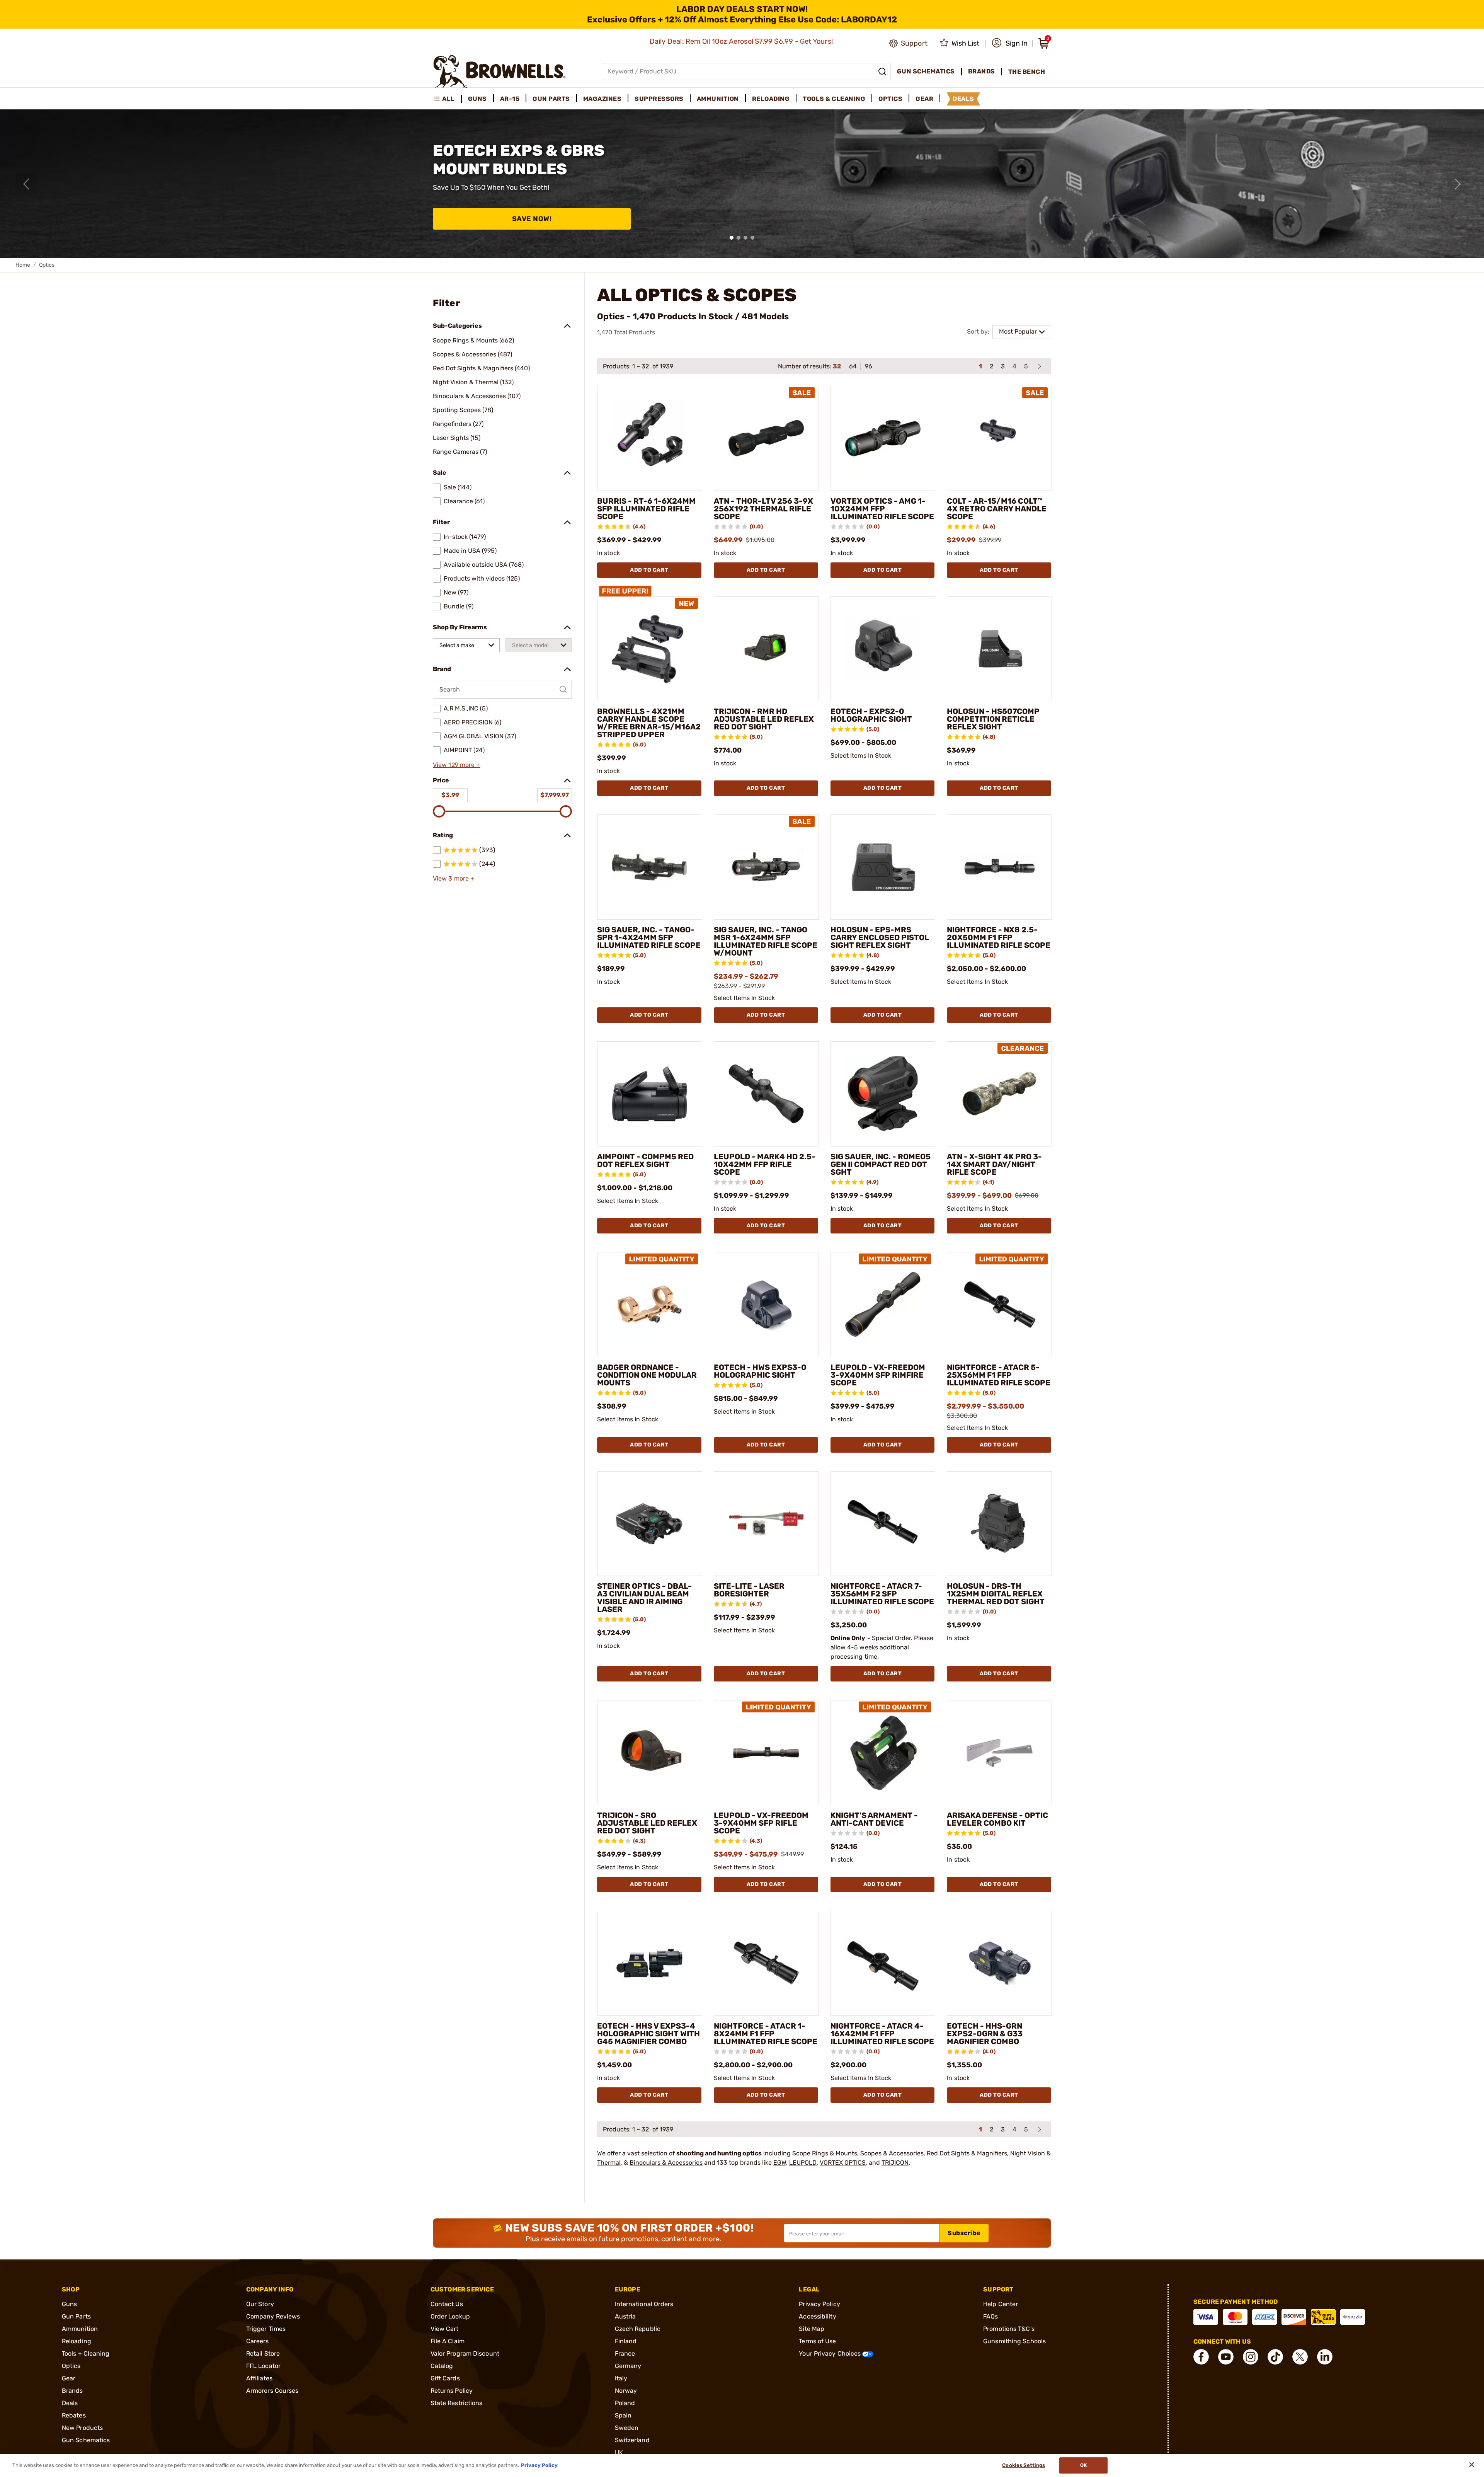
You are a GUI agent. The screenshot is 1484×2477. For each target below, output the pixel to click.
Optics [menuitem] (890, 99)
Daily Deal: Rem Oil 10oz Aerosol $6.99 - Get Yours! (742, 41)
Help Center (1001, 2304)
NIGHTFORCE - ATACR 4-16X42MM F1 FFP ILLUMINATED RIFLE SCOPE (882, 2034)
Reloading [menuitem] (771, 99)
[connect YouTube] (1226, 2357)
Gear (69, 2378)
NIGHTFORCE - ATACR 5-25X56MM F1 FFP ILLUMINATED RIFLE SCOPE (999, 1375)
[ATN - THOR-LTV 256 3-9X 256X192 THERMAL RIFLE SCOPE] (766, 438)
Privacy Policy (819, 2304)
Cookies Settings (1024, 2465)
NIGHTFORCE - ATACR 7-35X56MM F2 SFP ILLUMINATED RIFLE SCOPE (882, 1594)
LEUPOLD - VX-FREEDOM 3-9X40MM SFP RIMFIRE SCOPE (878, 1375)
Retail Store (263, 2353)
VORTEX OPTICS (843, 2163)
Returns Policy (452, 2391)
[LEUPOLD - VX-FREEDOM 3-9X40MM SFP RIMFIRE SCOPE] (883, 1305)
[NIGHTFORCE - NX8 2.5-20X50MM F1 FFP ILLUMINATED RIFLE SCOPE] (999, 867)
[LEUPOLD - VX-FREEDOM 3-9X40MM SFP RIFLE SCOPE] (766, 1753)
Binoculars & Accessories (666, 2163)
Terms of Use (817, 2341)
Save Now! (532, 219)
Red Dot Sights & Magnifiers (967, 2153)
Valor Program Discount (465, 2353)
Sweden (627, 2428)
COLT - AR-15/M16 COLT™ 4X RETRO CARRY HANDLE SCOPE (997, 509)
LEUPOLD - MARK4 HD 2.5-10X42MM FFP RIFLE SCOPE (765, 1164)
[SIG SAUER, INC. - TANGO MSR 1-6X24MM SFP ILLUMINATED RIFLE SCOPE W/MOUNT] (766, 867)
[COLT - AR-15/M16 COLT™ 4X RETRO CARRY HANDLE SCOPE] (999, 438)
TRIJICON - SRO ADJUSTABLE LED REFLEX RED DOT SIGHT (647, 1823)
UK (619, 2452)
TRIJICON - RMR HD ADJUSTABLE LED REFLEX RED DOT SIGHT (764, 719)
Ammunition (80, 2329)
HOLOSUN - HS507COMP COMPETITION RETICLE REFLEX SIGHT (993, 719)
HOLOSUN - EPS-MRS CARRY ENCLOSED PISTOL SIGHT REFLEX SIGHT (880, 937)
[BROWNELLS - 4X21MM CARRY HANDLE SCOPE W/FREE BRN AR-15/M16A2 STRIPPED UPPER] (650, 649)
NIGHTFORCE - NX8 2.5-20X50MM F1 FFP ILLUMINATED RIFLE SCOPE (999, 937)
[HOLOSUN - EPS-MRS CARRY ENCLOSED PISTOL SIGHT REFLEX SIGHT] (883, 867)
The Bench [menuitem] (1027, 72)
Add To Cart (649, 570)
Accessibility (817, 2316)
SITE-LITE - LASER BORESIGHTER (749, 1590)
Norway (626, 2391)
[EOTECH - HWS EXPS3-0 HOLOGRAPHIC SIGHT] (766, 1305)
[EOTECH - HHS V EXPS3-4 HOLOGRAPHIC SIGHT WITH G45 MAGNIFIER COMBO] (650, 1963)
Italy (621, 2378)
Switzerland (632, 2440)
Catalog (442, 2366)
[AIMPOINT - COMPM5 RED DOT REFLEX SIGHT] (650, 1094)
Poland (625, 2403)
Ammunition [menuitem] (718, 99)
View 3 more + (454, 878)
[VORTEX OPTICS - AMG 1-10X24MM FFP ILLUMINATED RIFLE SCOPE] (883, 438)
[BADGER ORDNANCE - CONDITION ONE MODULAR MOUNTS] (650, 1305)
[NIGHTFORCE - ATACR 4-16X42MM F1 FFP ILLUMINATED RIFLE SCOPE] (883, 1963)
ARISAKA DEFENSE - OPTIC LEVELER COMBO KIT (997, 1819)
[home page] (499, 71)
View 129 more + (457, 765)
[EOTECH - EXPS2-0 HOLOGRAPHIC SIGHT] (883, 649)
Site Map (812, 2329)
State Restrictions (457, 2403)
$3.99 (450, 795)
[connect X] (1300, 2357)
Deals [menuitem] (963, 99)
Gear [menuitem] (924, 99)
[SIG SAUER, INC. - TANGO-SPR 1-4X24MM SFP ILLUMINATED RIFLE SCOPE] (650, 867)
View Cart (445, 2329)
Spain (623, 2415)
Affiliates (259, 2378)
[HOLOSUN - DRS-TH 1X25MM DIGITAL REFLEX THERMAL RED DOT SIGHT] (999, 1524)
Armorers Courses (272, 2391)
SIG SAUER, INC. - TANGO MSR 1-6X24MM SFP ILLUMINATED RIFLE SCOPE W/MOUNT (766, 941)
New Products (82, 2428)
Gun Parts (76, 2316)
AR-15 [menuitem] (510, 99)
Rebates (74, 2415)
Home (23, 265)
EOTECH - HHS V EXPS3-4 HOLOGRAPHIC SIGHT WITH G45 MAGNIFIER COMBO (648, 2034)
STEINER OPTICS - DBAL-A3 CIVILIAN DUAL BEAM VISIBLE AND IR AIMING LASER (644, 1598)
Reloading (77, 2341)
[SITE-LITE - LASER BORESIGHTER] (766, 1524)
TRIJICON (895, 2163)
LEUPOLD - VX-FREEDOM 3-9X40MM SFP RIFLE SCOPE (761, 1823)
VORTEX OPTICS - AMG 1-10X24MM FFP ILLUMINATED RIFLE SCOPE (882, 509)
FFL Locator (263, 2366)
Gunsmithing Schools (1014, 2341)
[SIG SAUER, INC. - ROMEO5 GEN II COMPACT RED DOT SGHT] (883, 1094)
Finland (626, 2341)
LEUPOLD (803, 2163)
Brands (72, 2391)
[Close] (1472, 2465)
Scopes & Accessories (892, 2153)
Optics (71, 2366)
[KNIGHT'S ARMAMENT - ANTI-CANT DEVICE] (883, 1753)
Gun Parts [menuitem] (551, 99)
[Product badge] (626, 590)
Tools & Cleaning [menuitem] (834, 99)
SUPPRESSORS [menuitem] (659, 99)
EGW (780, 2163)
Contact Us (447, 2304)
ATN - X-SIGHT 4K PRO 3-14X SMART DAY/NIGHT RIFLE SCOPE (994, 1164)
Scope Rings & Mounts (825, 2153)
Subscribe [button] (964, 2233)
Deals (70, 2403)
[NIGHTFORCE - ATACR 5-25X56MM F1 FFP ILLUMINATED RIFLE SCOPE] (999, 1305)
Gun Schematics (86, 2440)
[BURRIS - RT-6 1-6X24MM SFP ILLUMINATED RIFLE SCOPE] (650, 438)
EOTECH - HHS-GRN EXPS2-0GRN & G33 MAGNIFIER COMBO (985, 2034)
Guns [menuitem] (477, 99)
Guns (69, 2304)
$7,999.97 (555, 795)
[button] (1010, 43)
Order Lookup (450, 2316)
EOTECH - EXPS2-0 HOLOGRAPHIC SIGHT (871, 715)
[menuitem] (447, 99)
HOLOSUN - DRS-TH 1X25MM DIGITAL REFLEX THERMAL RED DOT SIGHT (996, 1594)
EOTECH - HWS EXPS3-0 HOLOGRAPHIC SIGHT (760, 1371)
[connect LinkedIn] (1325, 2357)
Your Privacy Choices (830, 2353)
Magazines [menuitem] (602, 99)
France (625, 2353)
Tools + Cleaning (86, 2353)
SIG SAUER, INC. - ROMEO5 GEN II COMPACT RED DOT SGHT (881, 1164)
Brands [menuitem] (982, 71)
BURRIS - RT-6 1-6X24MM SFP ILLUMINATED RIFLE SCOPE (646, 509)
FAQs (990, 2316)
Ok (1083, 2465)
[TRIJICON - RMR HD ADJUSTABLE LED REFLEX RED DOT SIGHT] (766, 649)
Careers (258, 2341)
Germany (628, 2366)
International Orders (644, 2304)
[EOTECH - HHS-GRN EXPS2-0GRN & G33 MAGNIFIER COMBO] (999, 1963)
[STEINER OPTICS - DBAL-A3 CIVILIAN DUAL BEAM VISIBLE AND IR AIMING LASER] (650, 1524)
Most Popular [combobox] (1018, 331)
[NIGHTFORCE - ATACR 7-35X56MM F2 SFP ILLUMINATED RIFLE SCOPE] (883, 1524)
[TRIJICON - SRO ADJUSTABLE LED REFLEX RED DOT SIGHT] (650, 1753)
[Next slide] (1458, 184)
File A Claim (448, 2341)
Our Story (260, 2304)
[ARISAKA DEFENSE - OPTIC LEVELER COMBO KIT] (999, 1753)
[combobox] (466, 645)
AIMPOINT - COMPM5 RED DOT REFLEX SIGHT (645, 1160)
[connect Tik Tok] (1275, 2357)
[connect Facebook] (1201, 2357)
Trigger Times (266, 2329)
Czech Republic (638, 2329)
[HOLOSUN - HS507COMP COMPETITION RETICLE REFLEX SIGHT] (999, 649)
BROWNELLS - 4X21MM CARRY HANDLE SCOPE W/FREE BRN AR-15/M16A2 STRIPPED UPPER (649, 723)
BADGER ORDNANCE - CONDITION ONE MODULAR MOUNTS (647, 1375)
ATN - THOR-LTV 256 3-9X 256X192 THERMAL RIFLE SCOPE (763, 509)
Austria (625, 2316)
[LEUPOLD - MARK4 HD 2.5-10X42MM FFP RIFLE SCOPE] (766, 1094)
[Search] (882, 72)
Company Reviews (273, 2316)
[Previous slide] (26, 184)
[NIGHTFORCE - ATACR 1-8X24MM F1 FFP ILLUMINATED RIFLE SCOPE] (766, 1963)
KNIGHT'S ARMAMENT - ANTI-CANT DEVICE (874, 1819)
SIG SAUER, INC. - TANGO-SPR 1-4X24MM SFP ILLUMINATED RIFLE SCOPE (649, 937)
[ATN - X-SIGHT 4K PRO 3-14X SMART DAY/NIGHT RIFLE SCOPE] (999, 1094)
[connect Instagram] (1251, 2357)
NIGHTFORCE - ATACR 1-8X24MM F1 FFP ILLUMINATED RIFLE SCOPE (766, 2034)
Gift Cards (445, 2378)
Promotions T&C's (1009, 2329)
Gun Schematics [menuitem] (926, 71)
